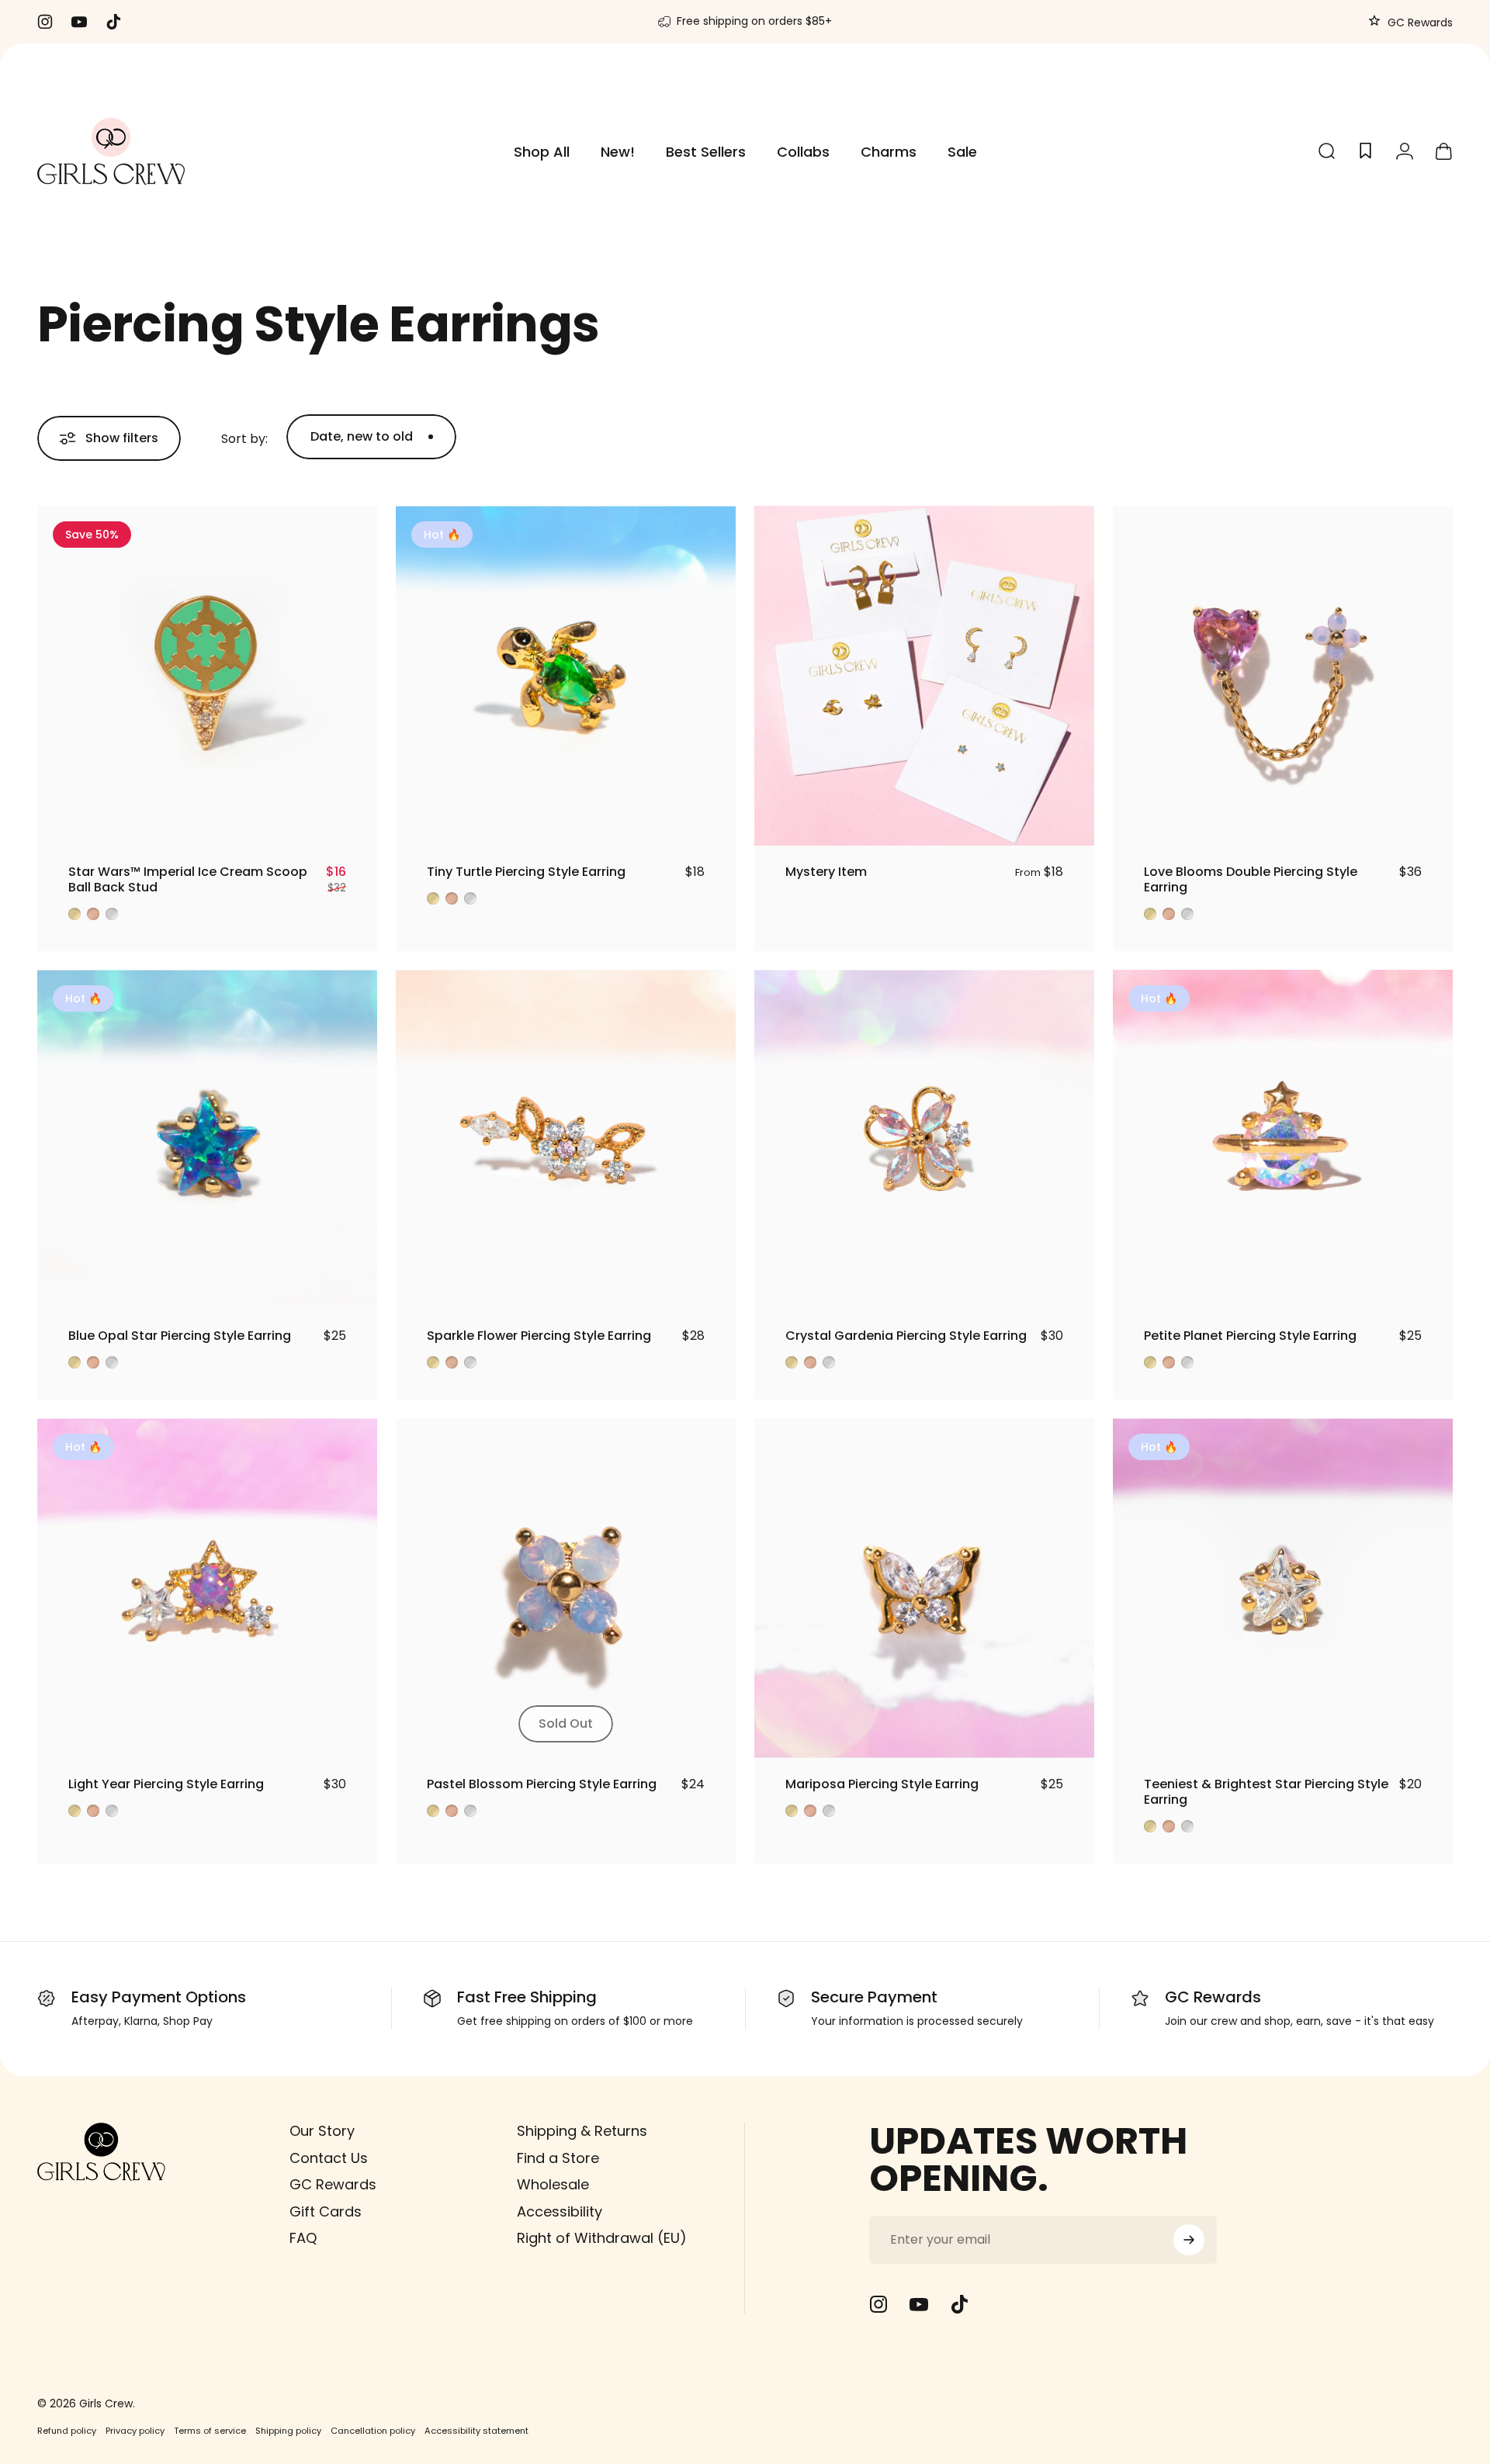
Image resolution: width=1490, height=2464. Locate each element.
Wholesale (553, 2185)
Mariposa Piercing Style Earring (882, 1784)
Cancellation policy (373, 2431)
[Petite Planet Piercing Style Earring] (1283, 1140)
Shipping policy (288, 2431)
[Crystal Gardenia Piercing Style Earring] (924, 1140)
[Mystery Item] (924, 676)
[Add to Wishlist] (351, 820)
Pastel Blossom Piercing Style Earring (542, 1784)
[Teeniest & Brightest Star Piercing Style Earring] (1283, 1588)
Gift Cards (326, 2212)
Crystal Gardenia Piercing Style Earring (906, 1336)
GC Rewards (1419, 22)
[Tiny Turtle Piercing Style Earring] (566, 676)
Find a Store (558, 2159)
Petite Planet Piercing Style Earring (1250, 1336)
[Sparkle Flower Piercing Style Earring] (566, 1140)
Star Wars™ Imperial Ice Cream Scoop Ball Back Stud (188, 879)
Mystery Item (826, 872)
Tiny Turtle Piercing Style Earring (526, 872)
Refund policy (67, 2431)
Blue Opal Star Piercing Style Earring (180, 1336)
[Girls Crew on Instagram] (878, 2304)
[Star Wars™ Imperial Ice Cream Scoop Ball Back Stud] (207, 676)
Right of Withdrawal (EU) (602, 2239)
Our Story (322, 2132)
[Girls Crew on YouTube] (919, 2304)
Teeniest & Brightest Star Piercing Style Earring (1266, 1792)
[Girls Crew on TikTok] (959, 2304)
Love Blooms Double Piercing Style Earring (1251, 879)
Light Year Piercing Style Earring (166, 1784)
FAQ (303, 2239)
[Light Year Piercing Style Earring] (207, 1588)
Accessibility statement (476, 2431)
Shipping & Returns (582, 2132)
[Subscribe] (1189, 2240)
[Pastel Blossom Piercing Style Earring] (566, 1588)
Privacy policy (135, 2431)
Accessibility (560, 2212)
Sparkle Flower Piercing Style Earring (539, 1336)
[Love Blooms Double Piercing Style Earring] (1283, 676)
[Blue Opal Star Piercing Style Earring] (207, 1140)
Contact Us (329, 2159)
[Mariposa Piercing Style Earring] (924, 1588)
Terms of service (210, 2431)
